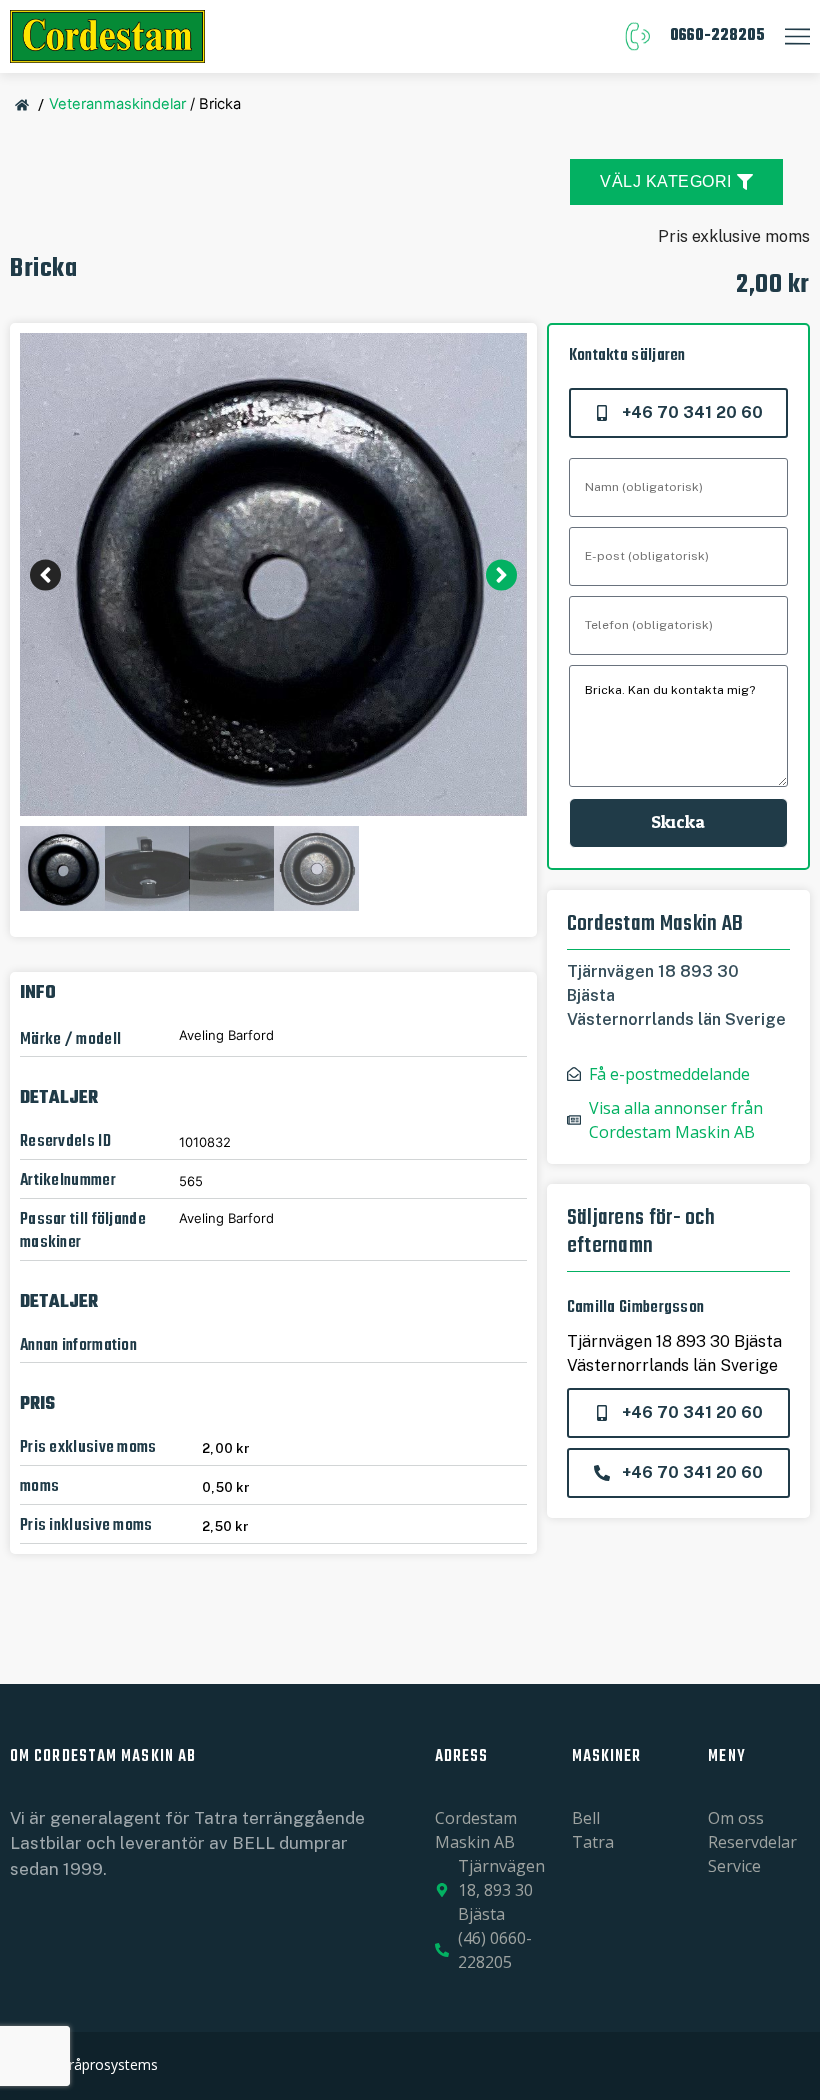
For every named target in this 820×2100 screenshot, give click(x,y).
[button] (45, 574)
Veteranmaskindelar (117, 104)
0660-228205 (717, 36)
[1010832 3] (273, 574)
